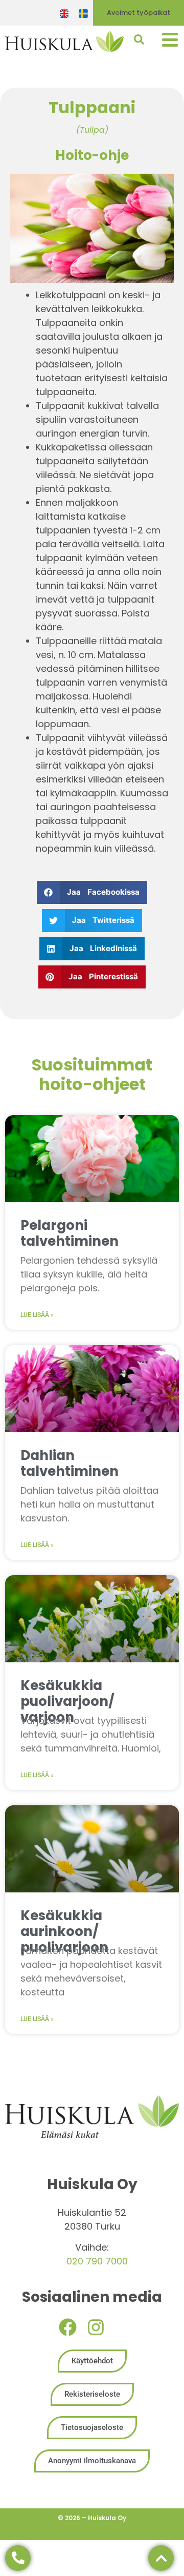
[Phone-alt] (18, 2558)
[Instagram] (96, 2327)
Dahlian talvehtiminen (70, 1463)
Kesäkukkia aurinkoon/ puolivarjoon (64, 1931)
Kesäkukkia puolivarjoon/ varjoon (67, 1701)
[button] (92, 892)
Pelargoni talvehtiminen (70, 1233)
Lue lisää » (37, 1315)
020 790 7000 (97, 2261)
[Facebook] (68, 2327)
